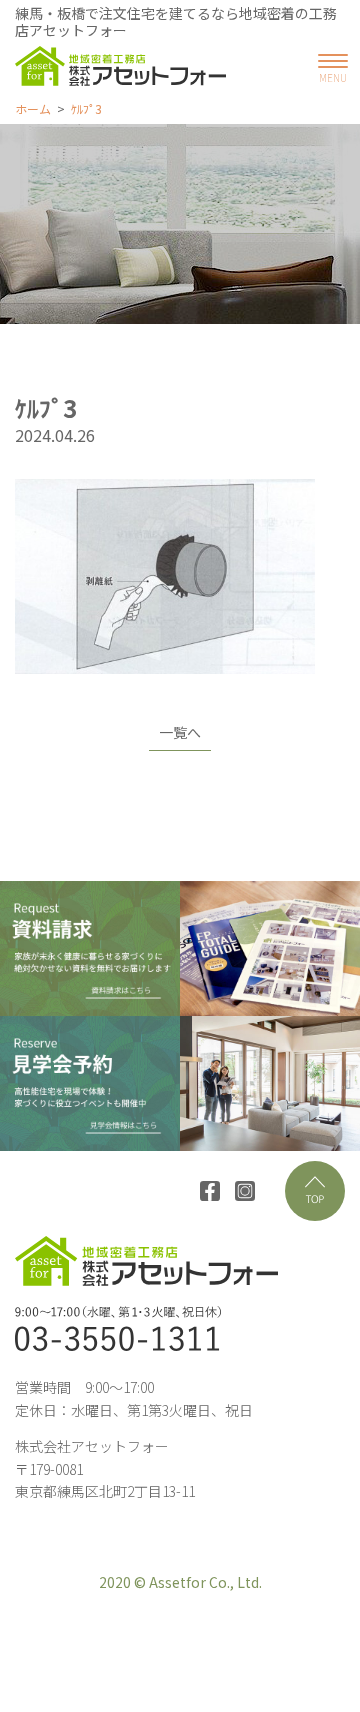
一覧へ (180, 732)
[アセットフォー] (120, 66)
